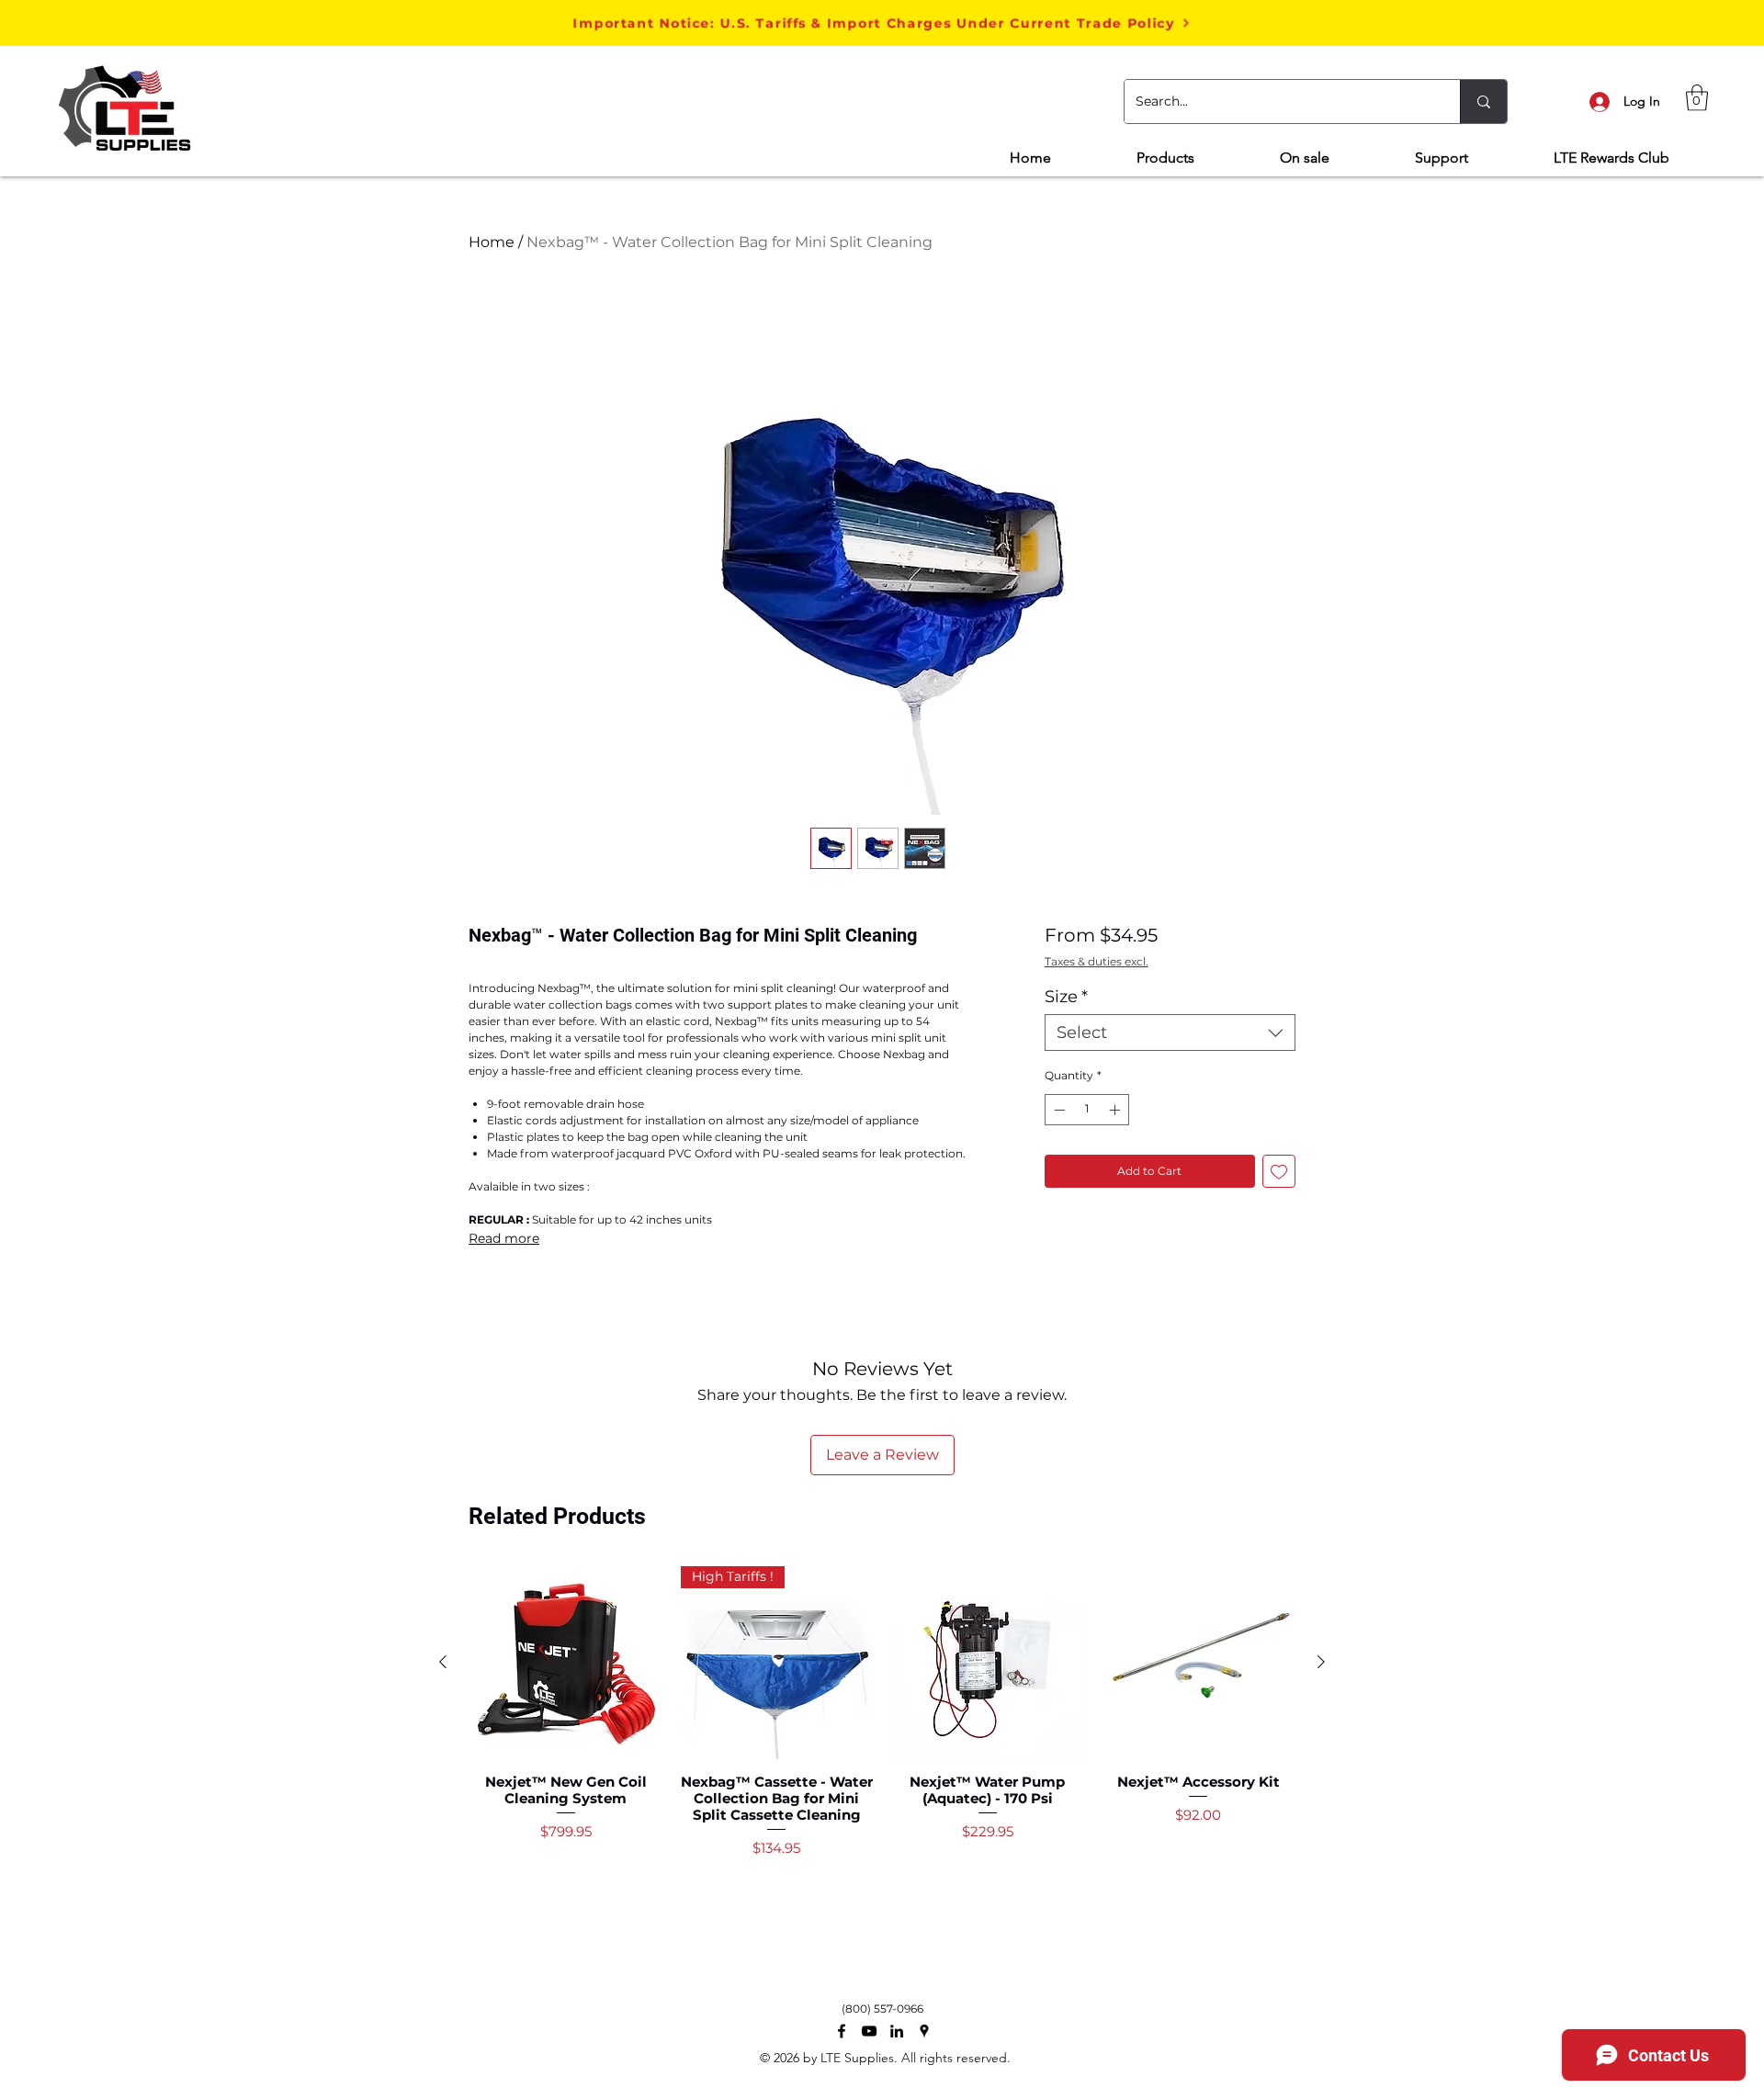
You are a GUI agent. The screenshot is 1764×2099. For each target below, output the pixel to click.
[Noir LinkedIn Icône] (897, 2031)
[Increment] (1116, 1110)
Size (1066, 997)
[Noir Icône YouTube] (869, 2031)
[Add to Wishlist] (1279, 1171)
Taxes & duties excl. (1097, 961)
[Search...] (1483, 102)
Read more (504, 1238)
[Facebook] (842, 2031)
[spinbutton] (1087, 1110)
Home (492, 242)
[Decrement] (1057, 1110)
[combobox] (1170, 1033)
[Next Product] (1321, 1662)
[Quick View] (566, 1663)
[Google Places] (924, 2031)
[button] (882, 23)
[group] (882, 1748)
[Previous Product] (443, 1662)
